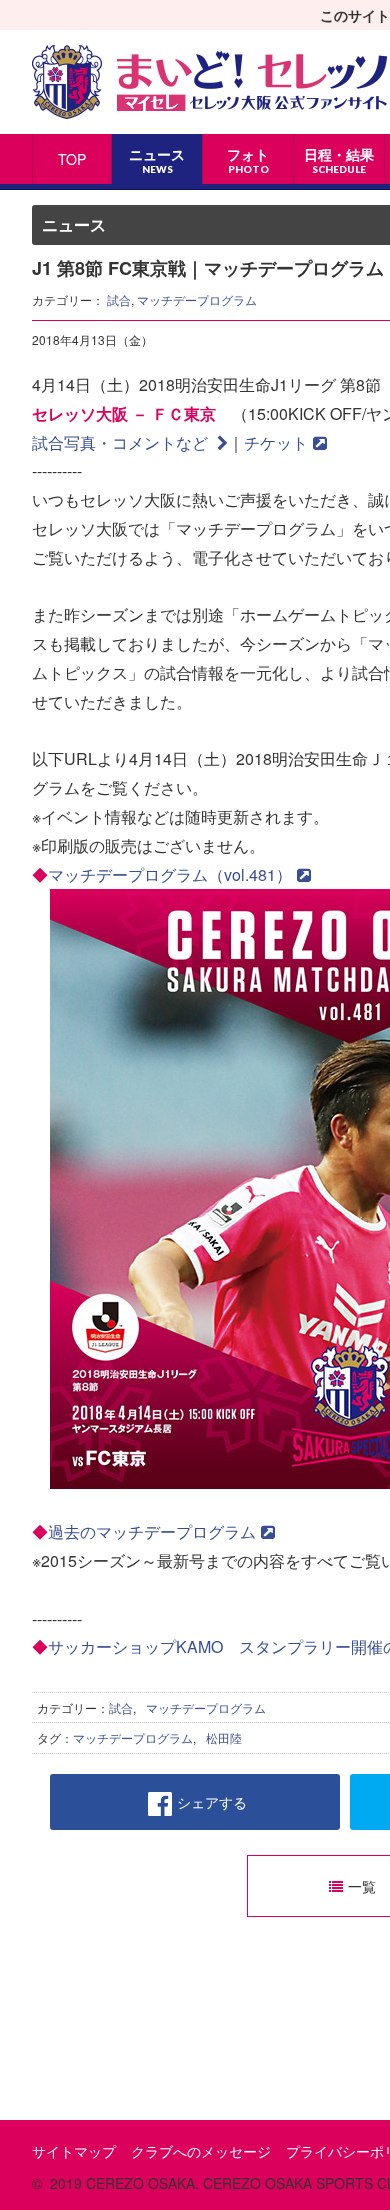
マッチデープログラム (197, 299)
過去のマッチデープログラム (152, 1531)
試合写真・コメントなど (122, 442)
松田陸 (224, 1737)
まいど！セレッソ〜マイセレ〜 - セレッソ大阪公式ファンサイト (209, 82)
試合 (119, 299)
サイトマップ (74, 2151)
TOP (72, 159)
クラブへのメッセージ (201, 2151)
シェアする (212, 1802)
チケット (276, 442)
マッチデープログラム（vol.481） (170, 874)
